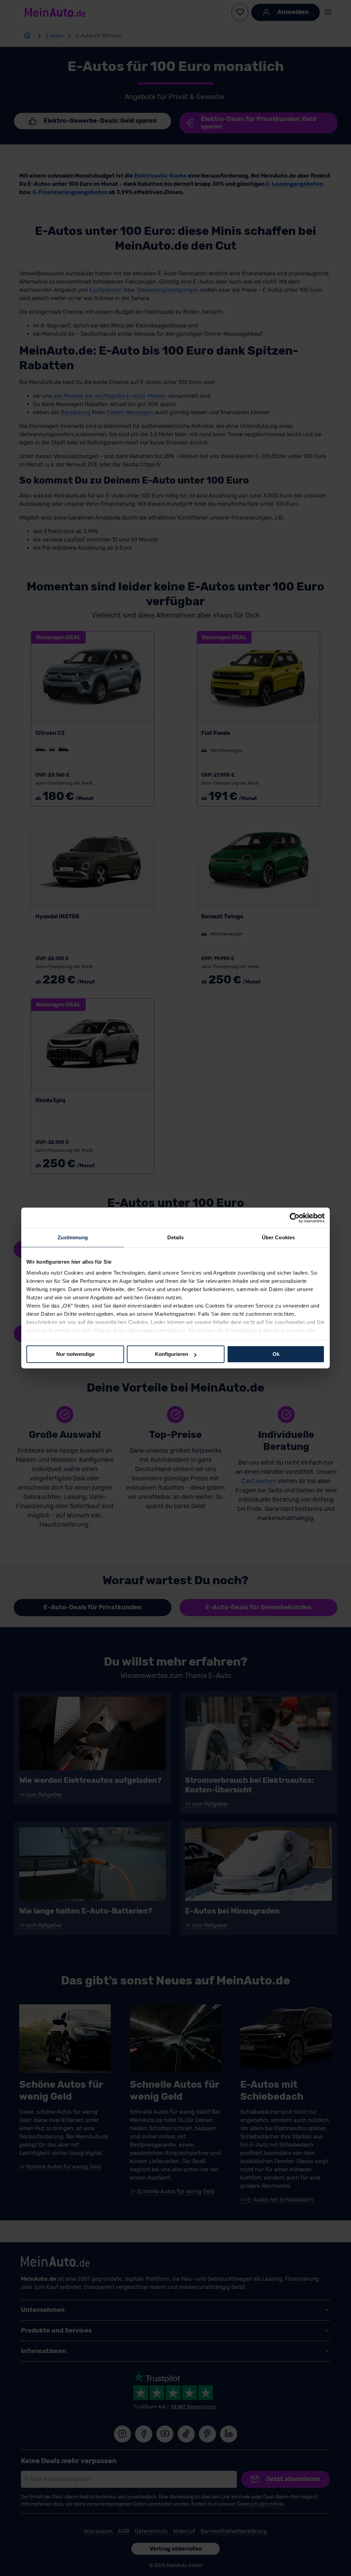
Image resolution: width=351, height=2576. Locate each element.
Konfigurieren (172, 1354)
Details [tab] (176, 1237)
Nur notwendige (75, 1354)
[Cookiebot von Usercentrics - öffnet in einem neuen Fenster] (295, 1218)
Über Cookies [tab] (278, 1237)
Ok (276, 1354)
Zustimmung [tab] (73, 1237)
